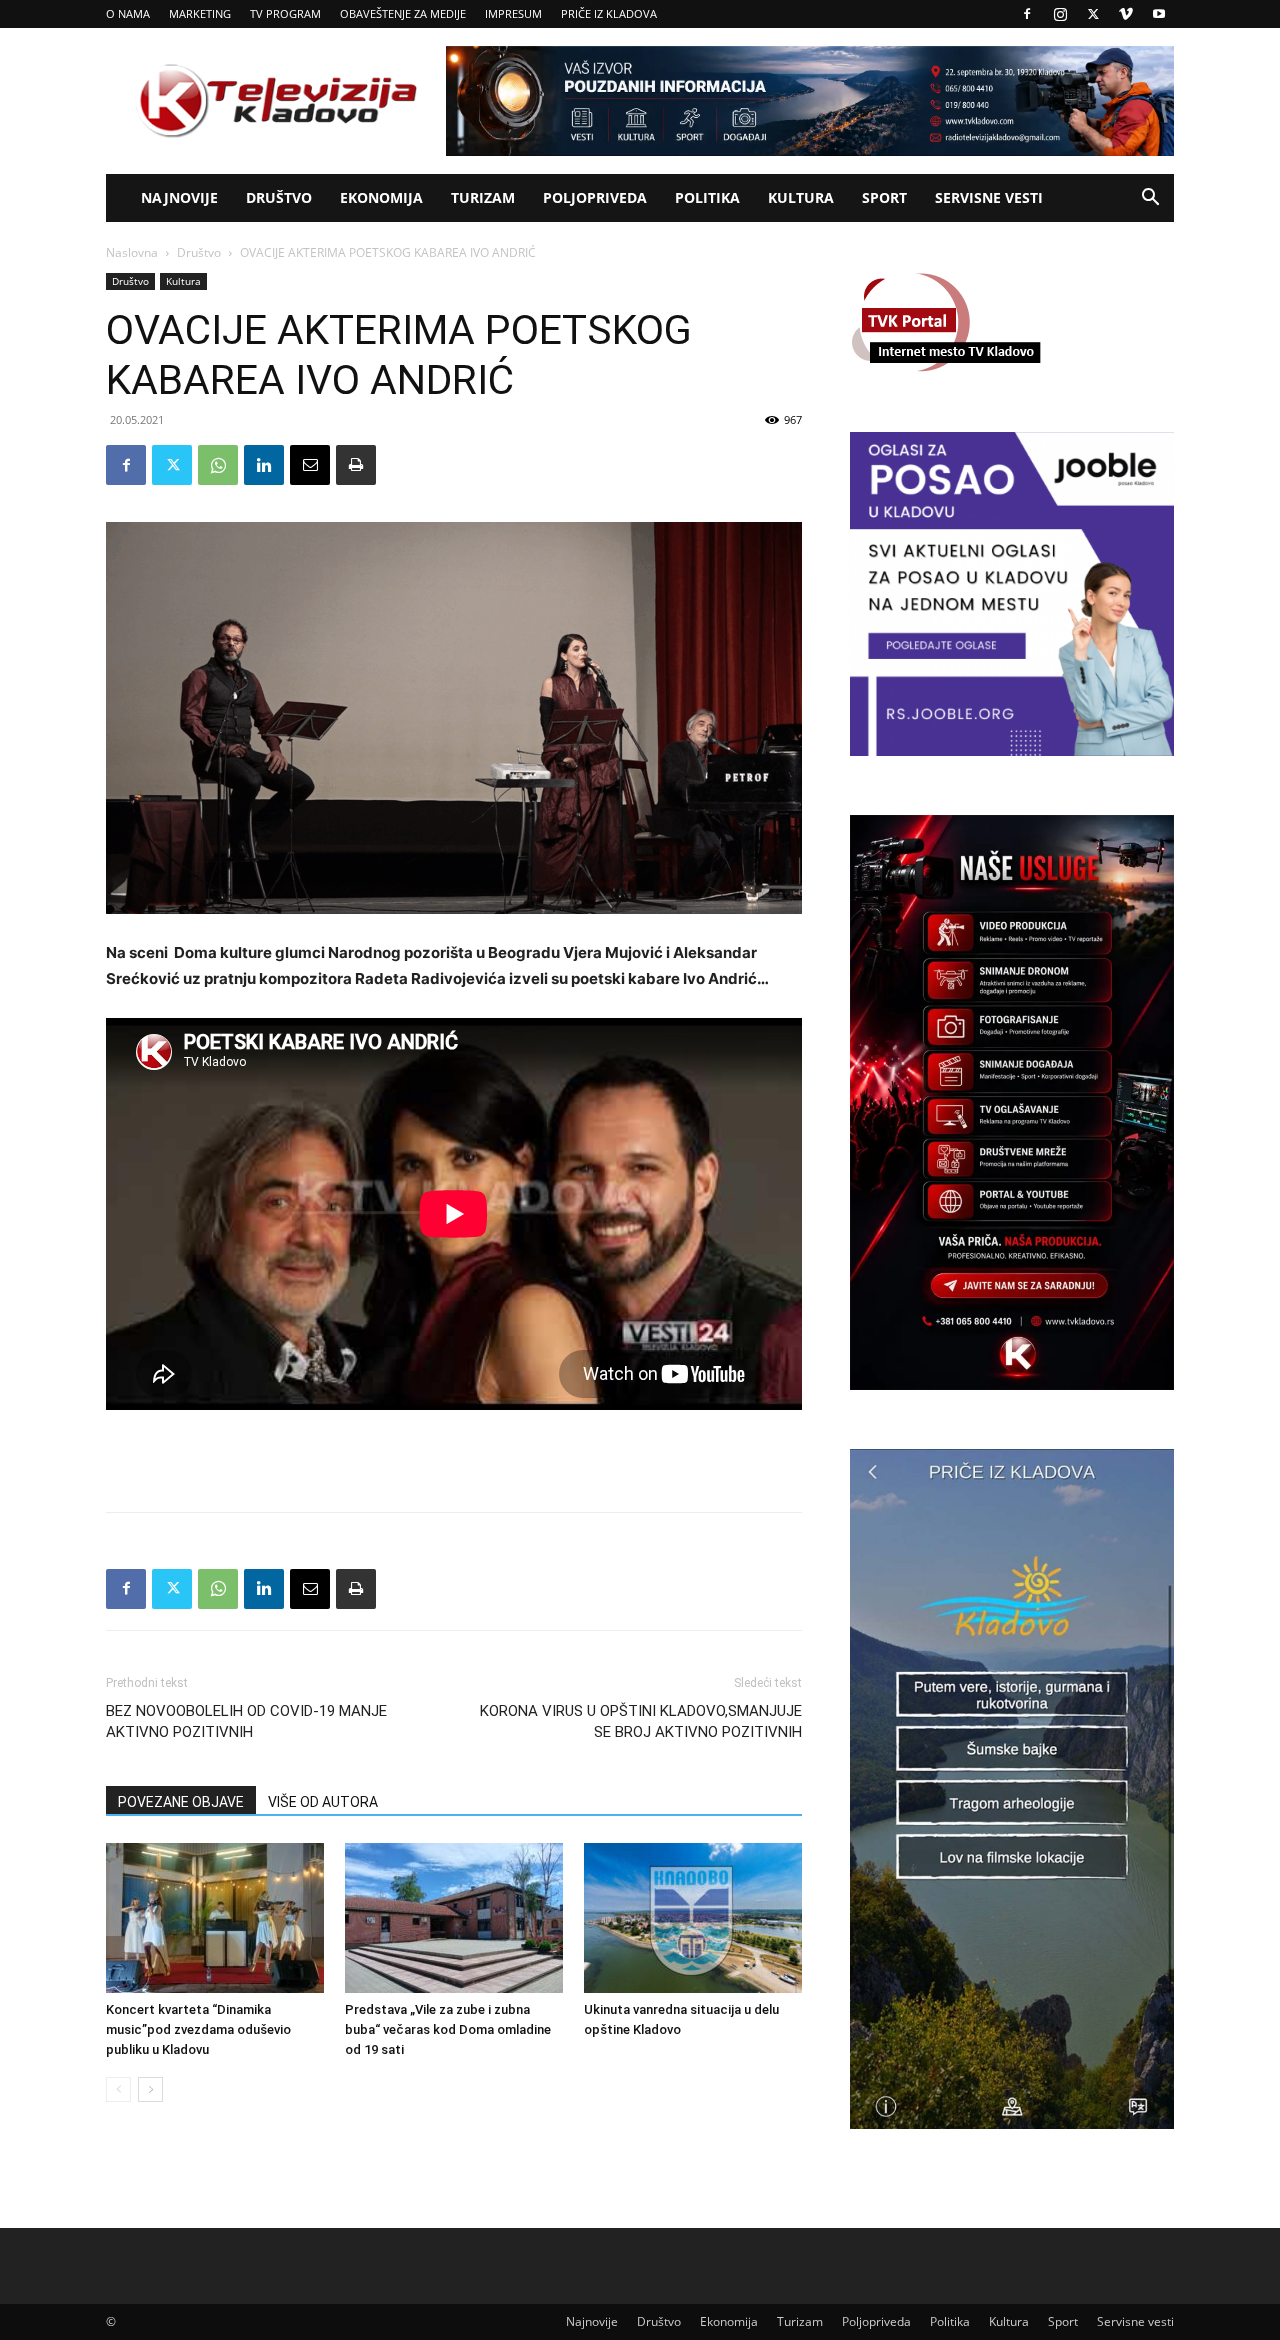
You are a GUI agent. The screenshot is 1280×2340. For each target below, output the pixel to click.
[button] (1150, 199)
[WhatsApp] (218, 465)
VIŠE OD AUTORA (323, 1802)
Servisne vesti (989, 197)
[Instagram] (1060, 14)
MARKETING (200, 13)
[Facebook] (1027, 14)
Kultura (801, 197)
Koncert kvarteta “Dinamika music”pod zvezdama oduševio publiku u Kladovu (198, 2029)
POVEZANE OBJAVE (181, 1802)
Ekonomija (381, 197)
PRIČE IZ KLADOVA (609, 13)
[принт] (356, 465)
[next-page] (150, 2089)
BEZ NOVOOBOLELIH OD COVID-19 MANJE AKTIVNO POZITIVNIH (246, 1721)
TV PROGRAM (285, 13)
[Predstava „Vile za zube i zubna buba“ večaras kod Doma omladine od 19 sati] (454, 1918)
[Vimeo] (1126, 14)
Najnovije (179, 197)
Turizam (483, 197)
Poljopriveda (595, 197)
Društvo (279, 197)
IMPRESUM (513, 13)
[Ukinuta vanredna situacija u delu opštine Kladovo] (693, 1918)
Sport (884, 197)
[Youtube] (1159, 14)
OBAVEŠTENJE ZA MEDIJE (403, 13)
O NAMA (128, 13)
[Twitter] (1093, 14)
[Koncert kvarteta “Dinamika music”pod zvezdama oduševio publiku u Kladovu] (215, 1918)
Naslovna (132, 252)
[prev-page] (118, 2089)
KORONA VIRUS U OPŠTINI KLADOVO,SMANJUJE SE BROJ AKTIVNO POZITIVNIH (641, 1721)
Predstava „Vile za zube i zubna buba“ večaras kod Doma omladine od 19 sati (448, 2029)
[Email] (310, 465)
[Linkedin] (264, 465)
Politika (707, 197)
